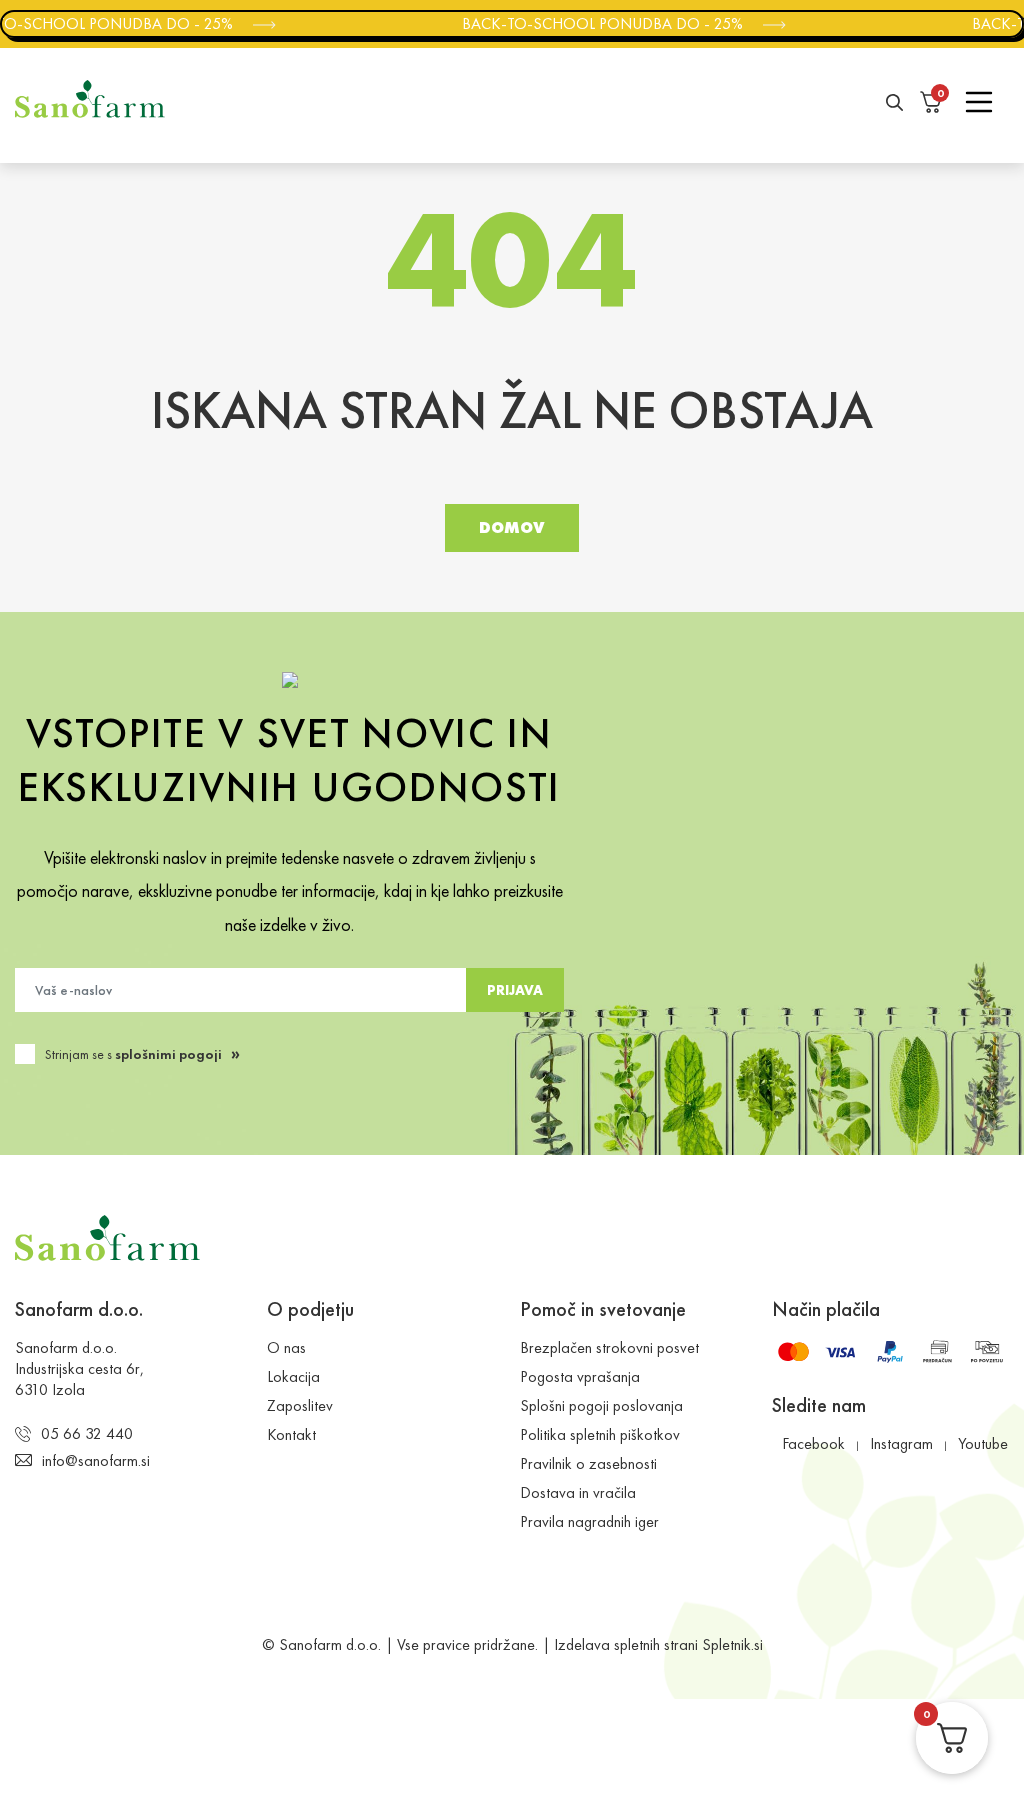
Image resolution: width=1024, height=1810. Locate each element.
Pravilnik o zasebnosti (588, 1463)
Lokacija (293, 1376)
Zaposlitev (300, 1405)
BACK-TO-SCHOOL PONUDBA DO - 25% (596, 23)
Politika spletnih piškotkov (600, 1434)
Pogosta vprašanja (580, 1376)
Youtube (983, 1443)
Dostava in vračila (578, 1492)
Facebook (813, 1443)
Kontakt (291, 1434)
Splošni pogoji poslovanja (601, 1405)
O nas (286, 1347)
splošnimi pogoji (168, 1054)
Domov (512, 527)
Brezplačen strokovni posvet (609, 1347)
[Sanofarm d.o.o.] (90, 99)
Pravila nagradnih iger (589, 1521)
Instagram (901, 1443)
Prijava (515, 990)
